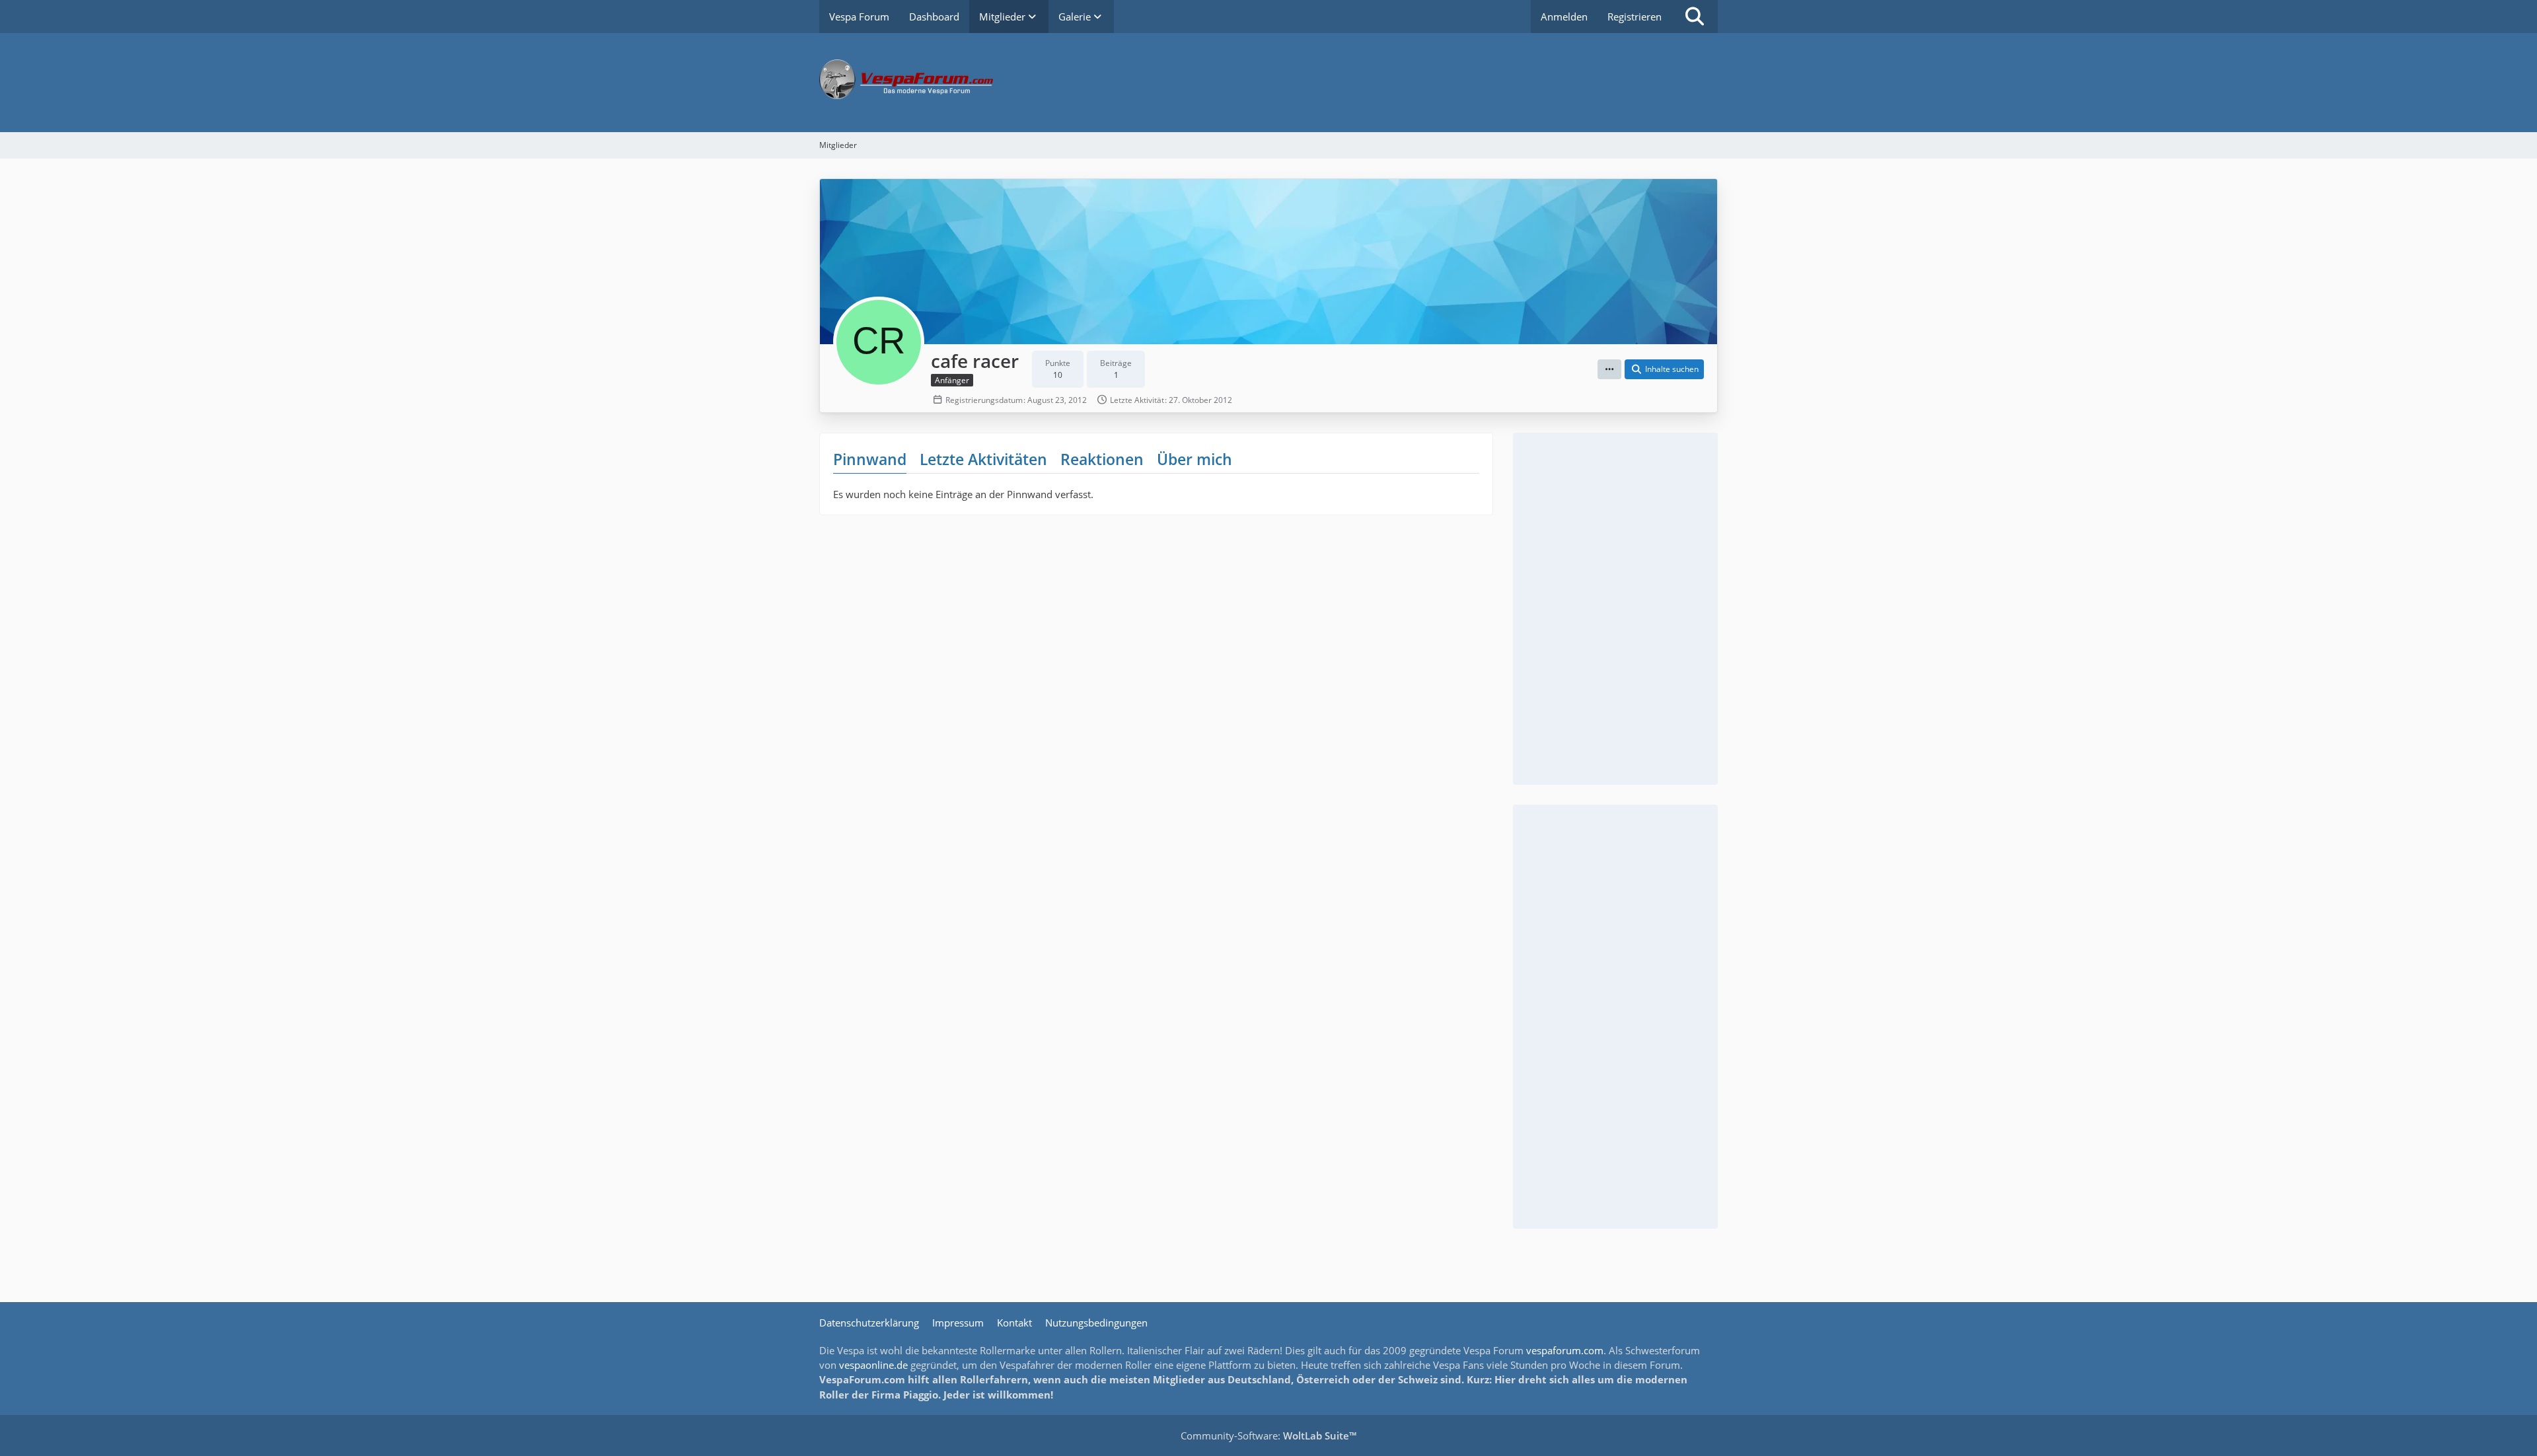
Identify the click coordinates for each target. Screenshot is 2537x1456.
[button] (1609, 369)
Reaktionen (1102, 459)
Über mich (1195, 459)
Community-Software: (1268, 1436)
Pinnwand (870, 459)
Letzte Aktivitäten (983, 459)
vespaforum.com (1565, 1350)
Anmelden (1564, 17)
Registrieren (1635, 17)
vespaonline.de (873, 1365)
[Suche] (1695, 17)
